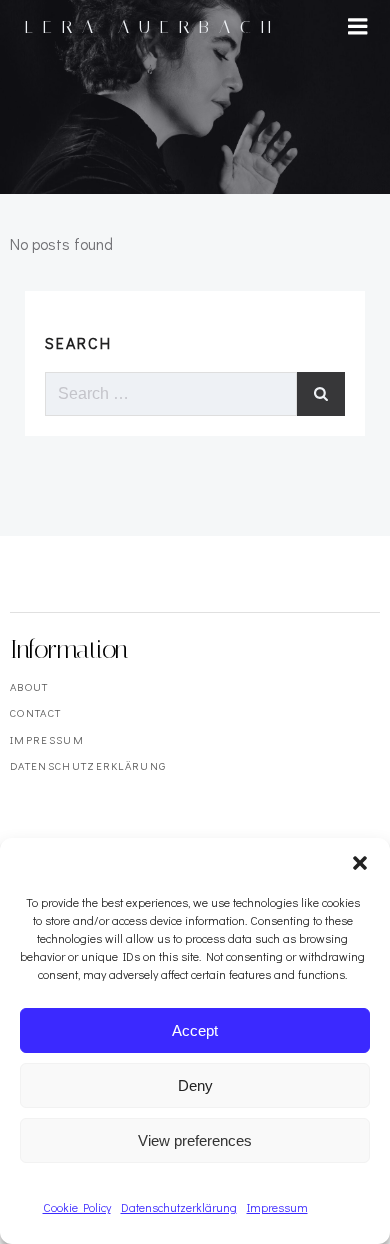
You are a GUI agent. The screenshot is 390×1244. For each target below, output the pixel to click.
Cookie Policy (77, 1207)
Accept (195, 1030)
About (29, 686)
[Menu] (358, 27)
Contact (35, 712)
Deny (195, 1085)
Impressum (277, 1207)
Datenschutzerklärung (179, 1207)
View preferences (195, 1140)
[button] (360, 863)
